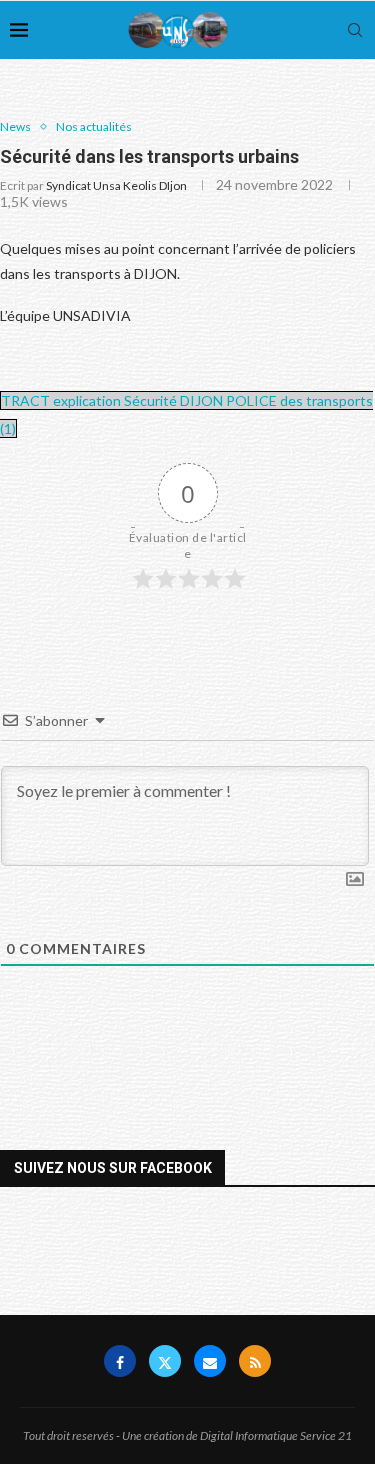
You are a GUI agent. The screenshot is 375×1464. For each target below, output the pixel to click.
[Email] (210, 1361)
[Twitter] (165, 1361)
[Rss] (255, 1361)
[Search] (355, 30)
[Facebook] (120, 1361)
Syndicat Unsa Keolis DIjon (116, 185)
